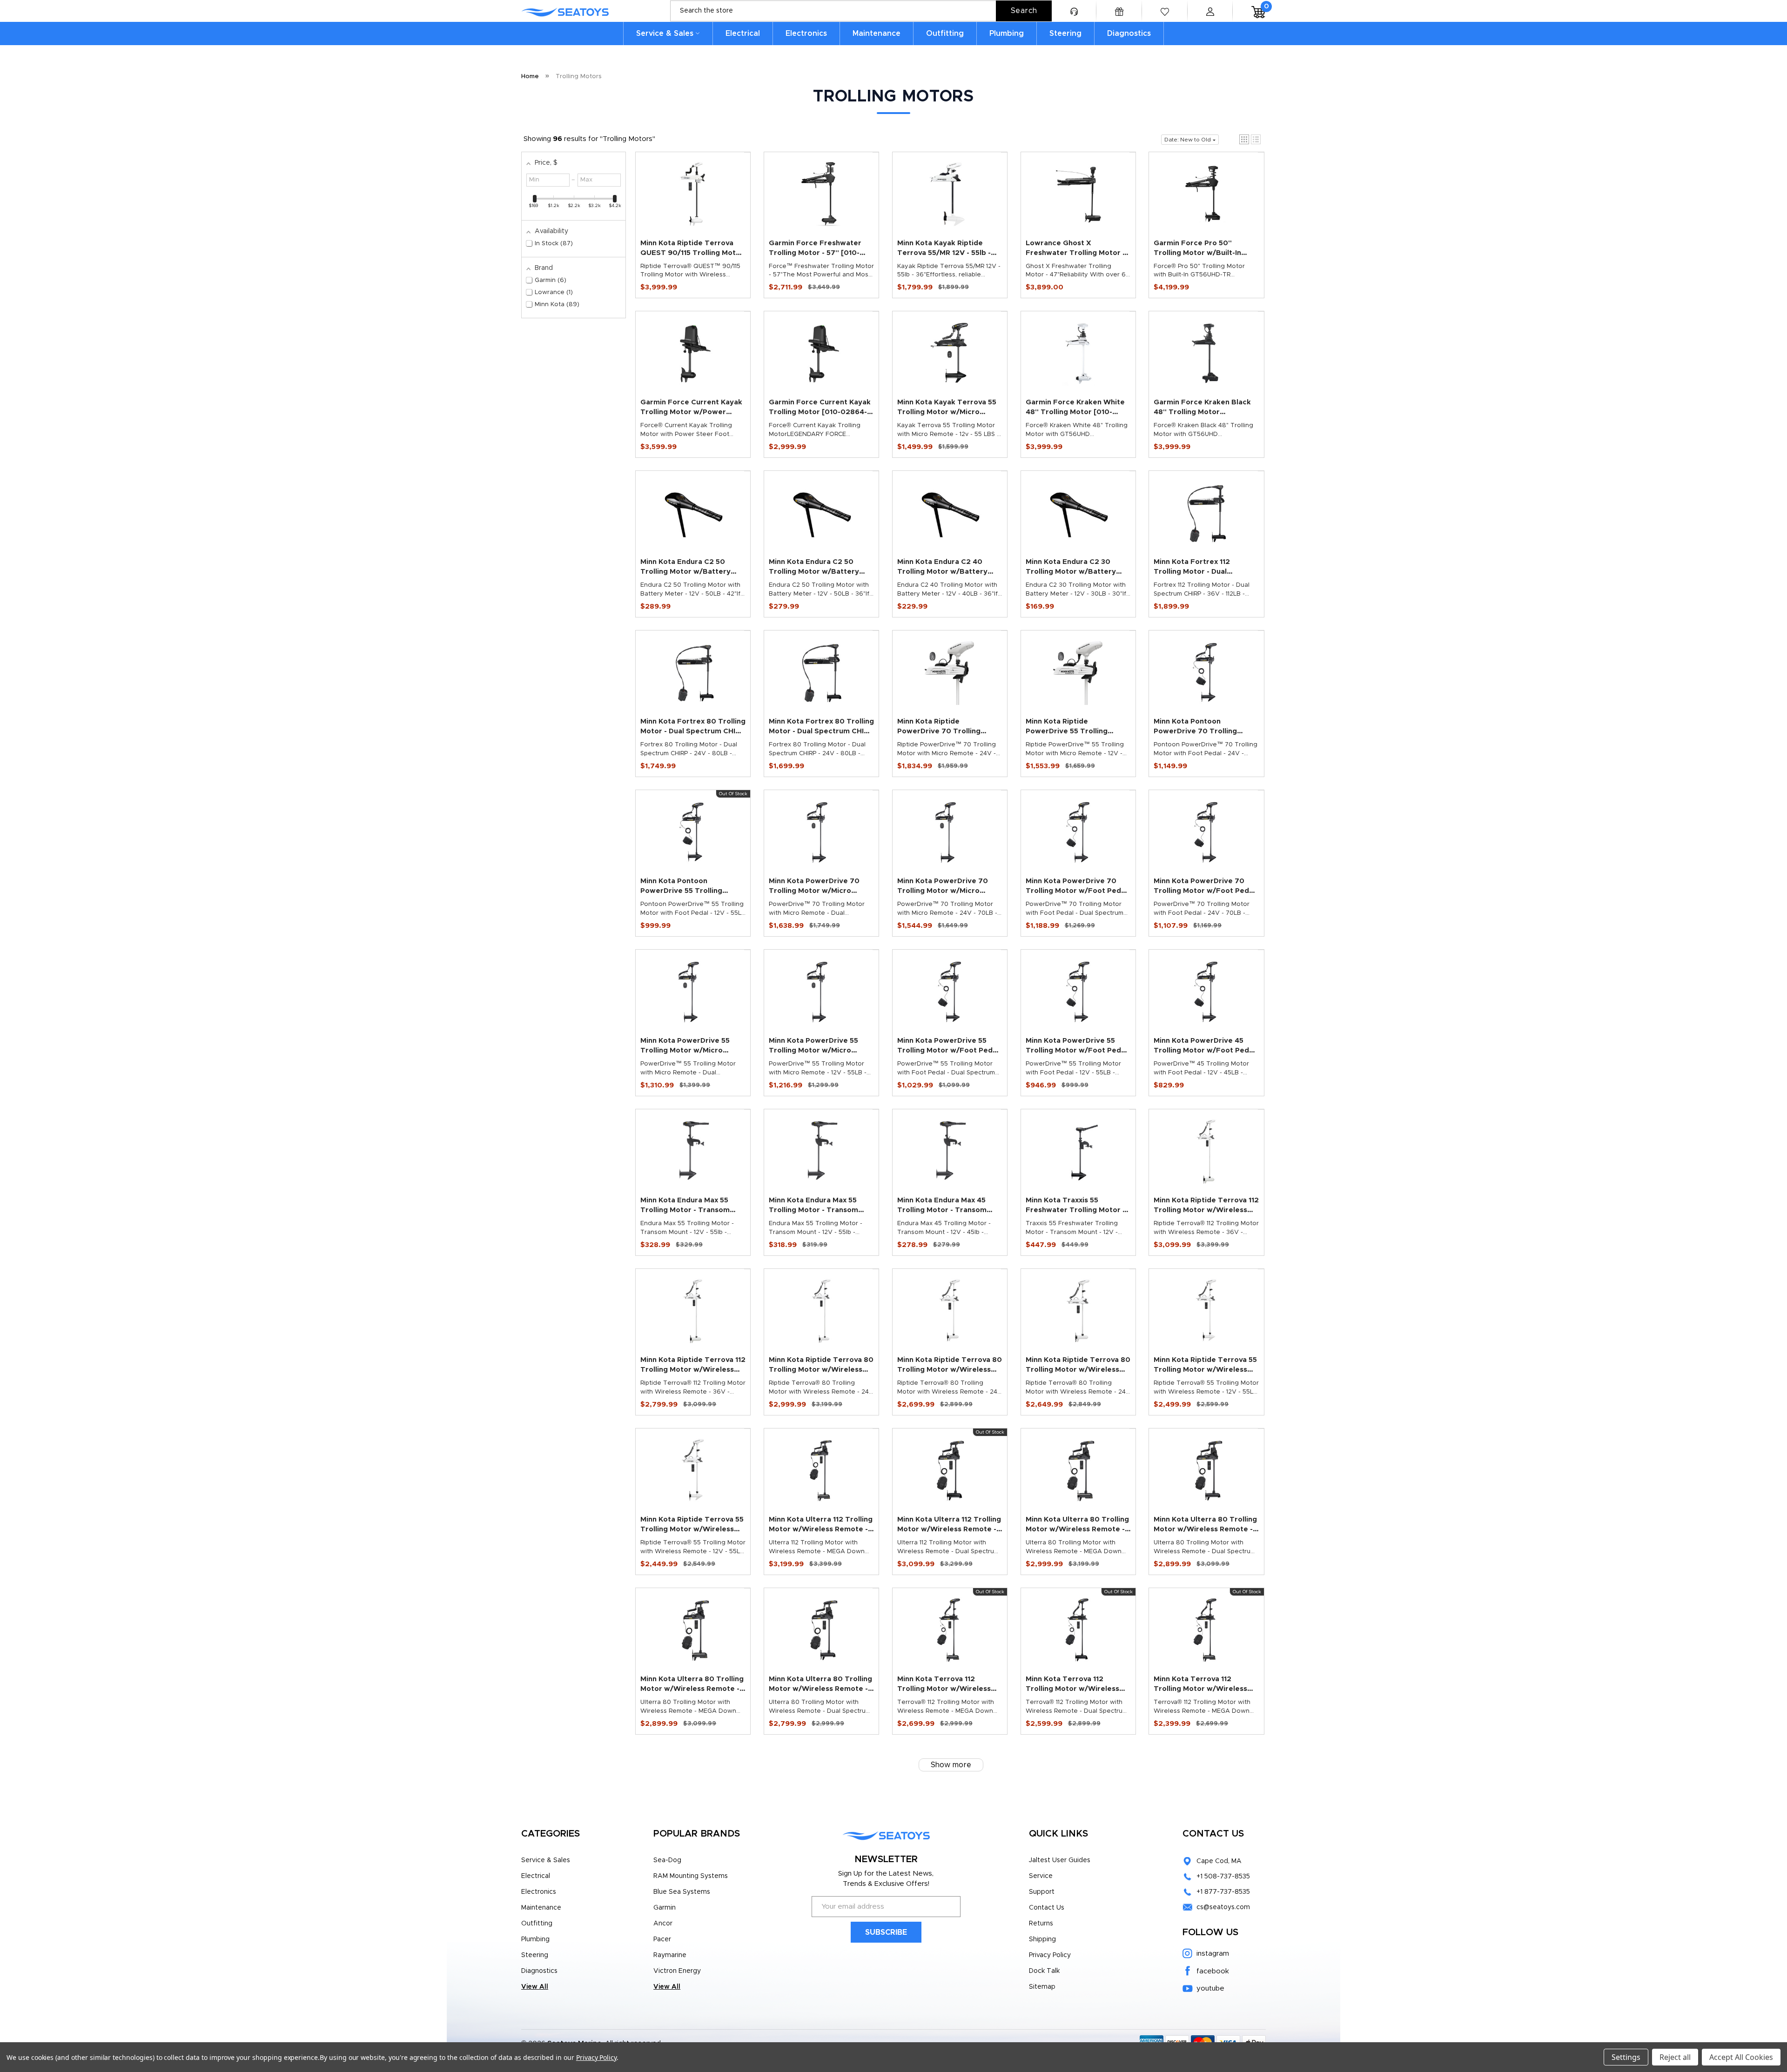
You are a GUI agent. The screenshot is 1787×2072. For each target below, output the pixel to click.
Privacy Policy (1050, 1955)
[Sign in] (1210, 11)
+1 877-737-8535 (1223, 1892)
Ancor (663, 1924)
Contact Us (1047, 1908)
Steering (1065, 34)
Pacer (662, 1939)
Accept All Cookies (1741, 2057)
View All (535, 1987)
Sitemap (1042, 1987)
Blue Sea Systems (682, 1892)
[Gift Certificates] (1119, 11)
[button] (1244, 139)
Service (1041, 1876)
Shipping (1042, 1939)
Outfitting (945, 34)
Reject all (1675, 2057)
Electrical (743, 34)
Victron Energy (677, 1971)
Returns (1041, 1924)
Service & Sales (665, 34)
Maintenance (877, 34)
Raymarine (670, 1955)
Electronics (806, 34)
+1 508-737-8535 (1223, 1877)
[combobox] (861, 11)
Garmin (665, 1908)
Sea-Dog (667, 1860)
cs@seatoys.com (1223, 1907)
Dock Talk (1044, 1971)
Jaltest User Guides (1060, 1860)
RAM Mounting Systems (691, 1876)
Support (1042, 1892)
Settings (1626, 2057)
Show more (951, 1765)
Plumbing (1007, 34)
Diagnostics (1129, 34)
